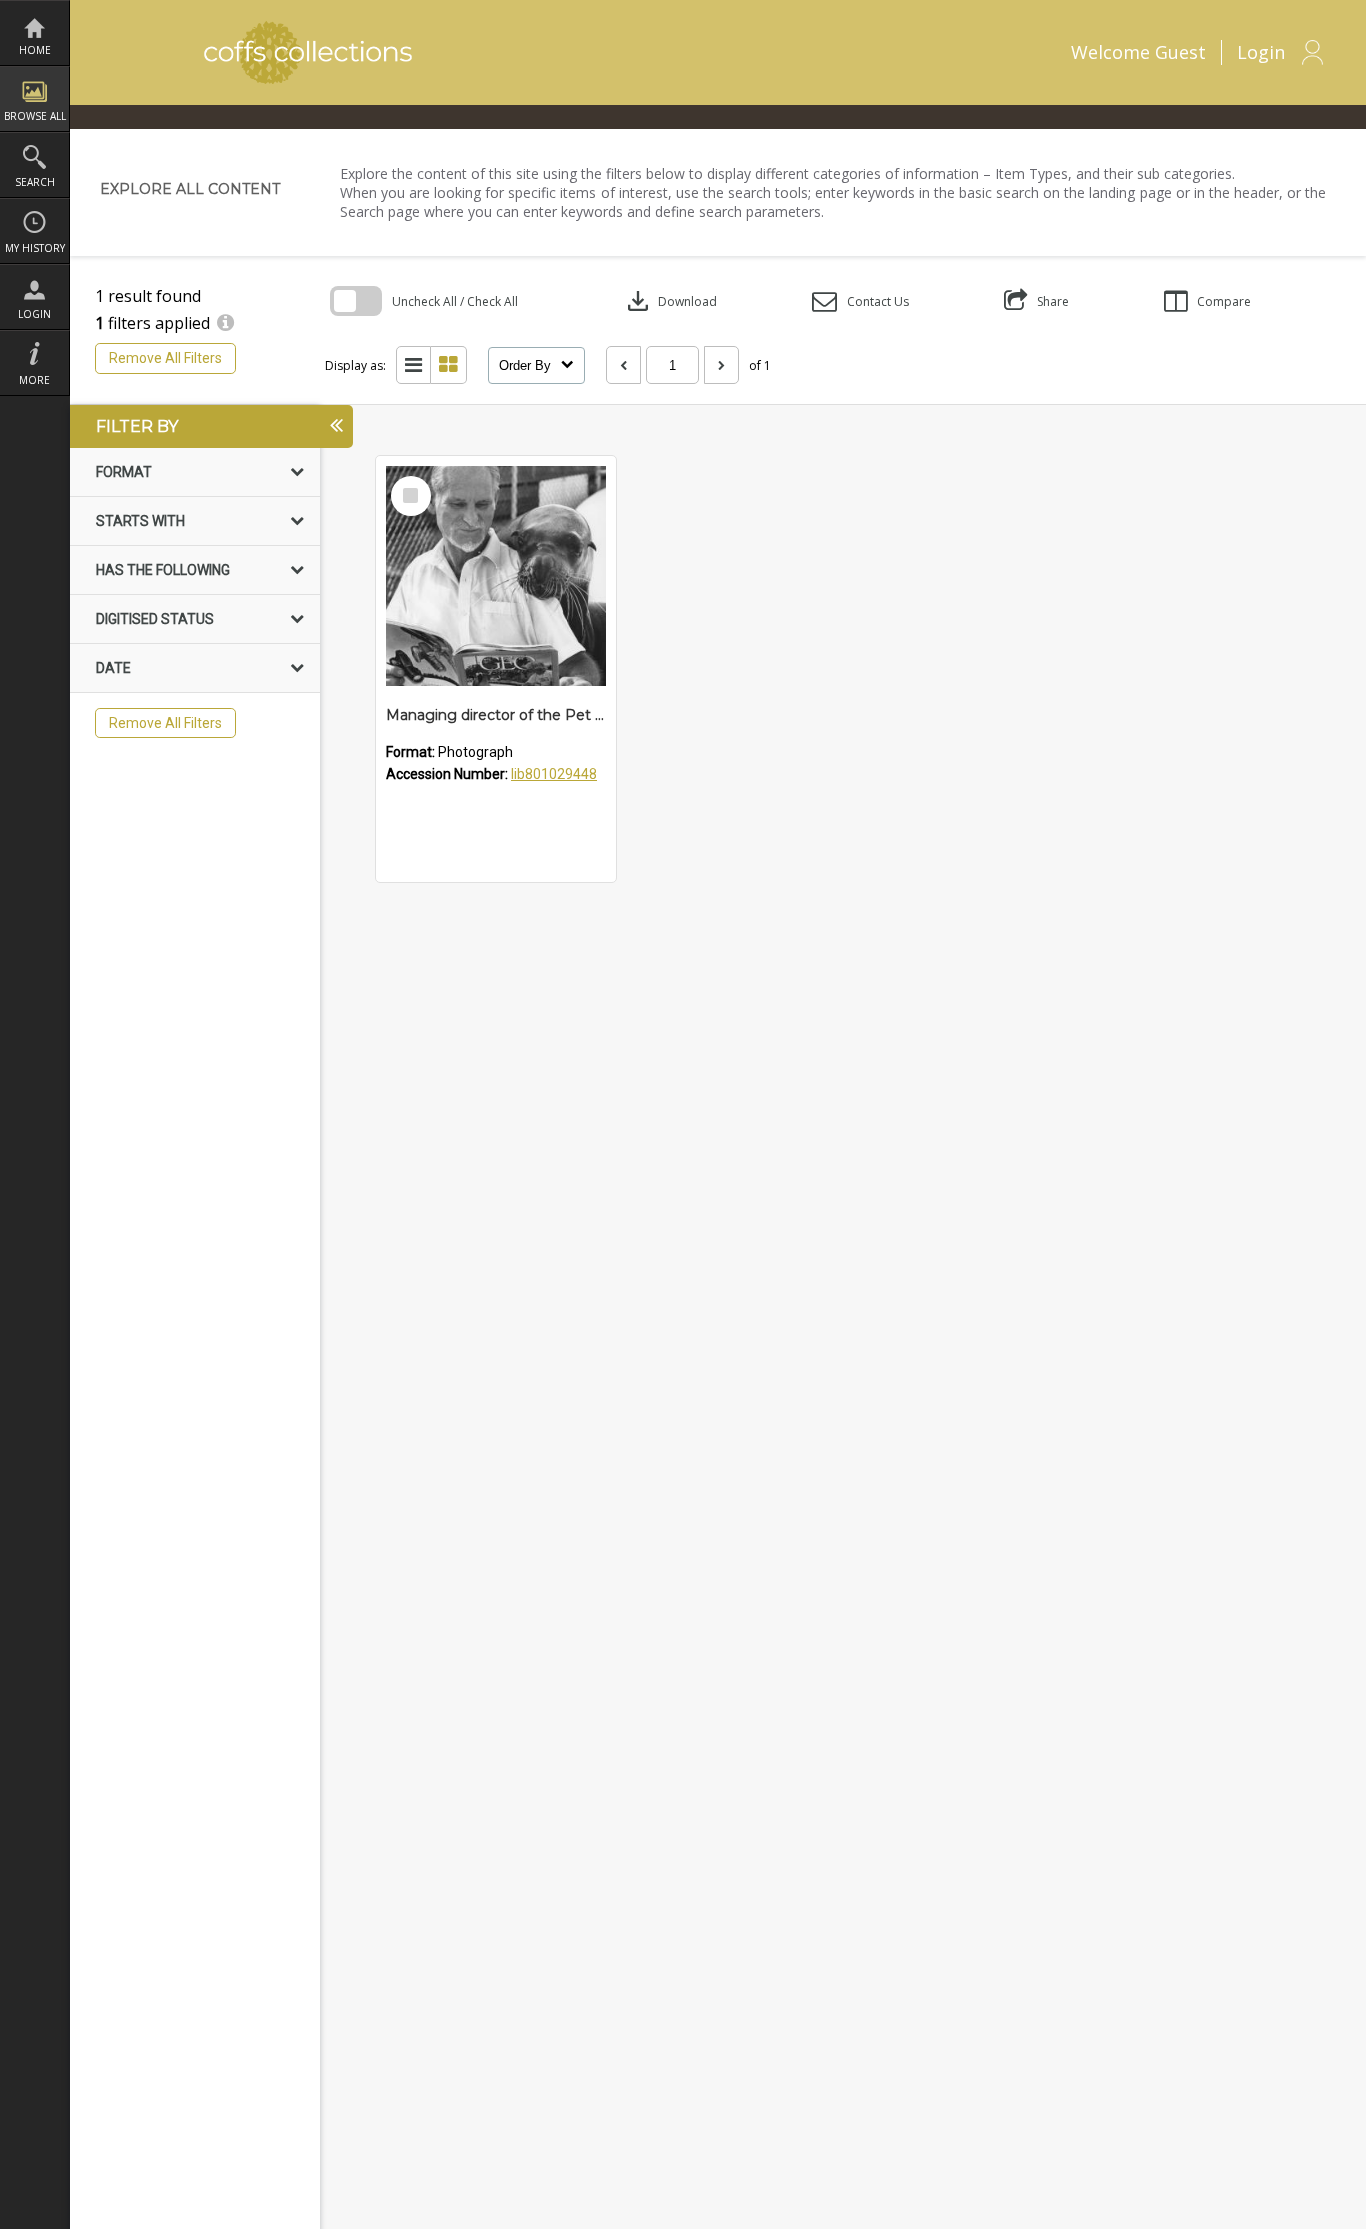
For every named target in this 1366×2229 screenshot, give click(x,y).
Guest (1180, 52)
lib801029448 (554, 774)
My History (35, 248)
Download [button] (670, 301)
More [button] (34, 380)
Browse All (35, 116)
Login (34, 314)
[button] (860, 301)
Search (35, 182)
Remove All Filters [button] (165, 358)
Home (35, 50)
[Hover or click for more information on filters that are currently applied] (225, 323)
